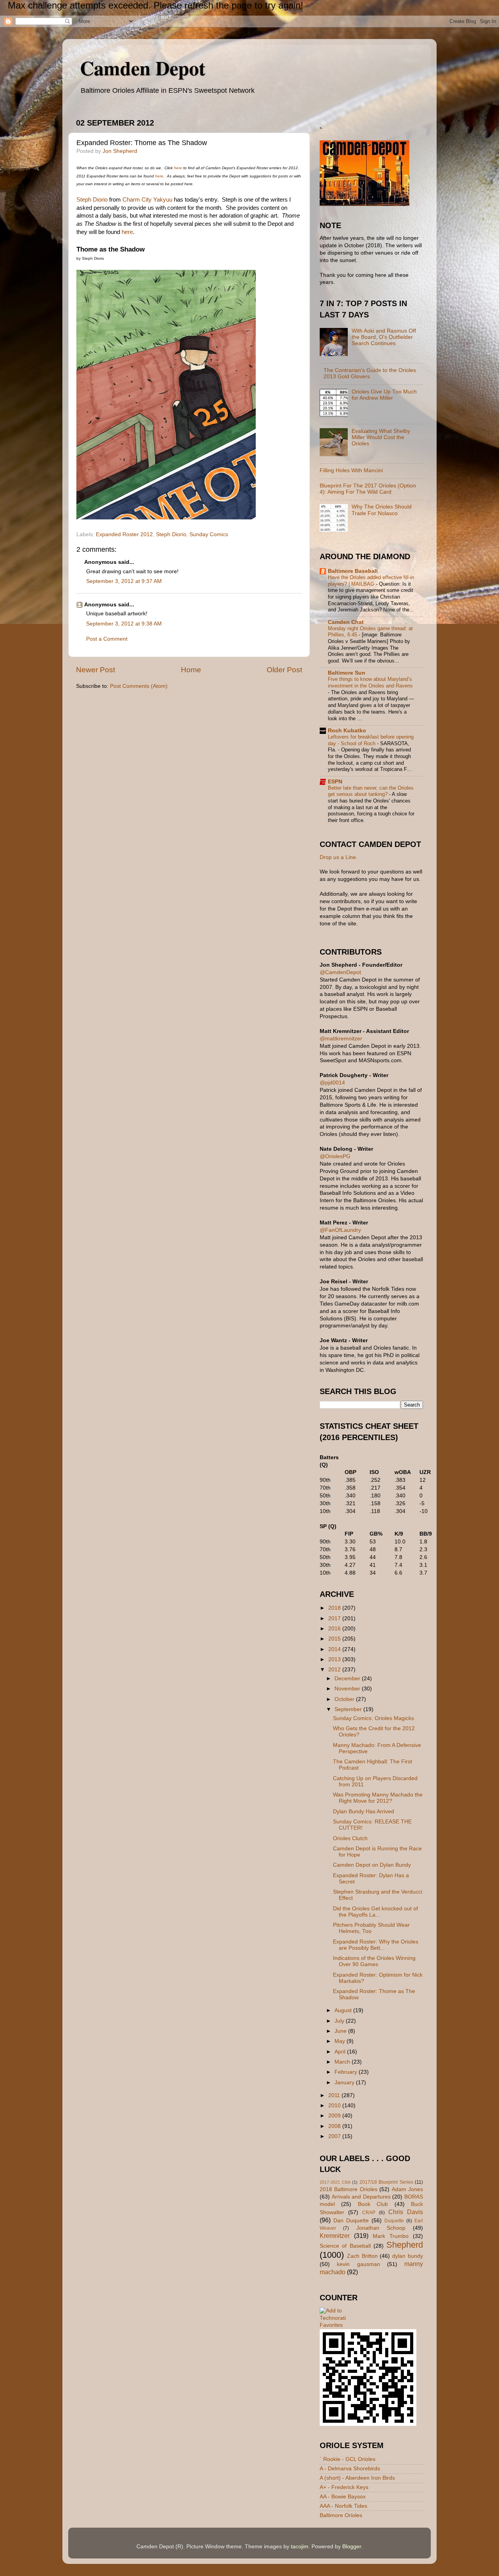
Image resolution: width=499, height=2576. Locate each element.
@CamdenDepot (340, 972)
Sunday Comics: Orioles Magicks (373, 1718)
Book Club (373, 2204)
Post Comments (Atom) (139, 686)
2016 (335, 1629)
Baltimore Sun (347, 673)
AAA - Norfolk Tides (343, 2506)
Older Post (284, 670)
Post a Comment (107, 639)
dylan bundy (408, 2256)
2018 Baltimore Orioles (349, 2189)
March (343, 2062)
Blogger (352, 2547)
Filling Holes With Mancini (351, 470)
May (341, 2041)
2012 (335, 1670)
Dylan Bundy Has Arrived (364, 1812)
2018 (335, 1608)
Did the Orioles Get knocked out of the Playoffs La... (375, 1912)
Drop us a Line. (339, 857)
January (345, 2083)
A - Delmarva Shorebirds (350, 2469)
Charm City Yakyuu (147, 200)
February (347, 2072)
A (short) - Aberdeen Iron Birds (357, 2478)
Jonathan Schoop (381, 2228)
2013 (335, 1659)
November (348, 1689)
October (345, 1699)
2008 (335, 2126)
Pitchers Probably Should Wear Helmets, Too (371, 1928)
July (340, 2021)
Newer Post (96, 670)
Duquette (394, 2221)
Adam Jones (407, 2189)
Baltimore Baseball (353, 571)
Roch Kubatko (347, 731)
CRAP (369, 2213)
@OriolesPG (335, 1156)
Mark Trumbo (391, 2236)
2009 (335, 2116)
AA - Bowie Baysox (343, 2497)
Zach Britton (362, 2256)
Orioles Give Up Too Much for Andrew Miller (384, 395)
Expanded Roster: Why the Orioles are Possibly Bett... (376, 1945)
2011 (335, 2095)
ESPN (335, 782)
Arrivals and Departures (361, 2197)
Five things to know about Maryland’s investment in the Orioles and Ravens (370, 682)
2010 (335, 2106)
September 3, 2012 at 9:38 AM (124, 624)
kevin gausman (358, 2264)
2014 (335, 1649)
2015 (335, 1639)
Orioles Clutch (350, 1838)
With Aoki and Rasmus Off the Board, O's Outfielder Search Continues (384, 337)
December (348, 1679)
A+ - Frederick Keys (344, 2487)
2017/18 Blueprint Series (386, 2182)
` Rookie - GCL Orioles (348, 2459)
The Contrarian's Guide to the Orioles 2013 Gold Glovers (370, 373)
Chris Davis (406, 2212)
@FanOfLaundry (340, 1230)
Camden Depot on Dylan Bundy (372, 1865)
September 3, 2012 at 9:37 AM (124, 581)
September (349, 1709)
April (341, 2052)
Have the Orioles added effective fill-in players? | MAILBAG (371, 581)
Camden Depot (143, 68)
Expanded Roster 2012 (124, 534)
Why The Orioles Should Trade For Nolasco (382, 510)
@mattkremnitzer (341, 1039)
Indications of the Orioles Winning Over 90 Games (374, 1961)
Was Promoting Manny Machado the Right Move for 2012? (378, 1798)
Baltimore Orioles (341, 2515)
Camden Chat (346, 622)
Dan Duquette (351, 2221)
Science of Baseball (345, 2246)
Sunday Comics (209, 534)
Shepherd (405, 2245)
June (341, 2031)
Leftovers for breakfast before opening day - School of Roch (371, 740)
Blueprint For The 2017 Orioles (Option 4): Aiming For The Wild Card (368, 489)
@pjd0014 (332, 1083)
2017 (335, 1618)
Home (191, 670)
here (178, 168)
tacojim (300, 2547)
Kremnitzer (335, 2236)
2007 (335, 2136)
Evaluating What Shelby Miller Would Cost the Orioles (381, 437)
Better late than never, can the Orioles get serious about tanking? (371, 791)
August (344, 2010)
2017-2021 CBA (335, 2182)
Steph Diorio (92, 200)
